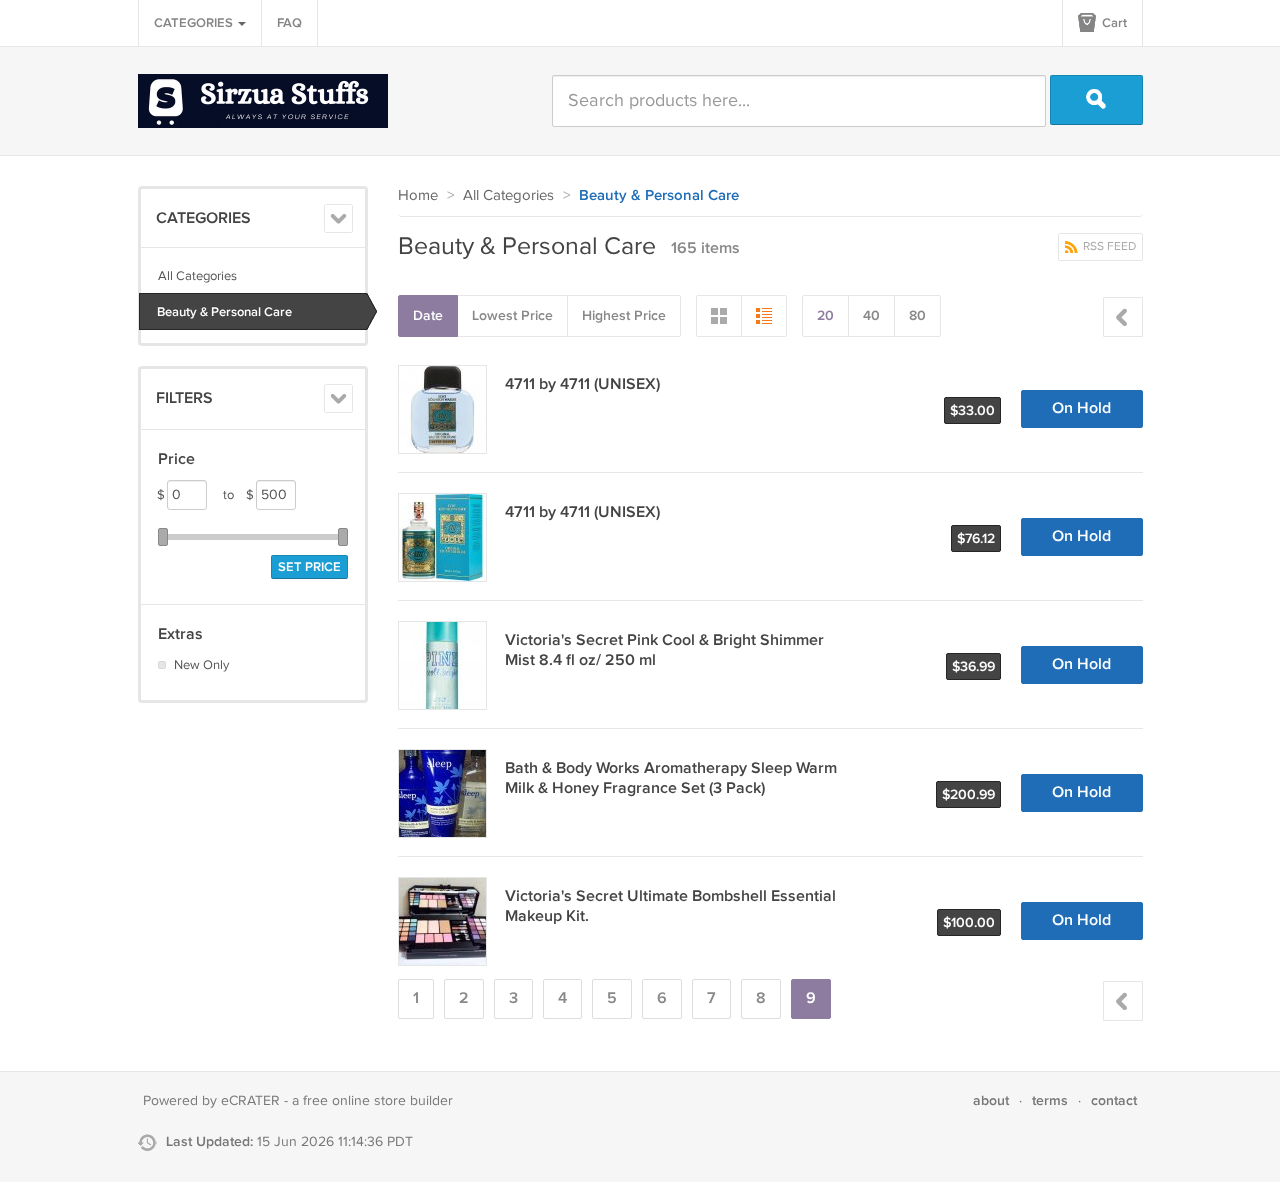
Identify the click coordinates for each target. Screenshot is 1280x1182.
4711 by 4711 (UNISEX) (582, 384)
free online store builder (378, 1101)
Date (428, 315)
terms (1050, 1100)
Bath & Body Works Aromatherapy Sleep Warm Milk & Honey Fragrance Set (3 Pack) (671, 778)
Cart (1113, 23)
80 (917, 315)
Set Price (309, 567)
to (238, 495)
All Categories (197, 276)
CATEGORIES (195, 23)
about (991, 1100)
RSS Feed (1108, 246)
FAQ (289, 23)
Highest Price (624, 315)
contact (1114, 1100)
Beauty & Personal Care (224, 312)
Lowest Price (512, 315)
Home (418, 195)
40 (871, 315)
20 (825, 315)
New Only (201, 665)
